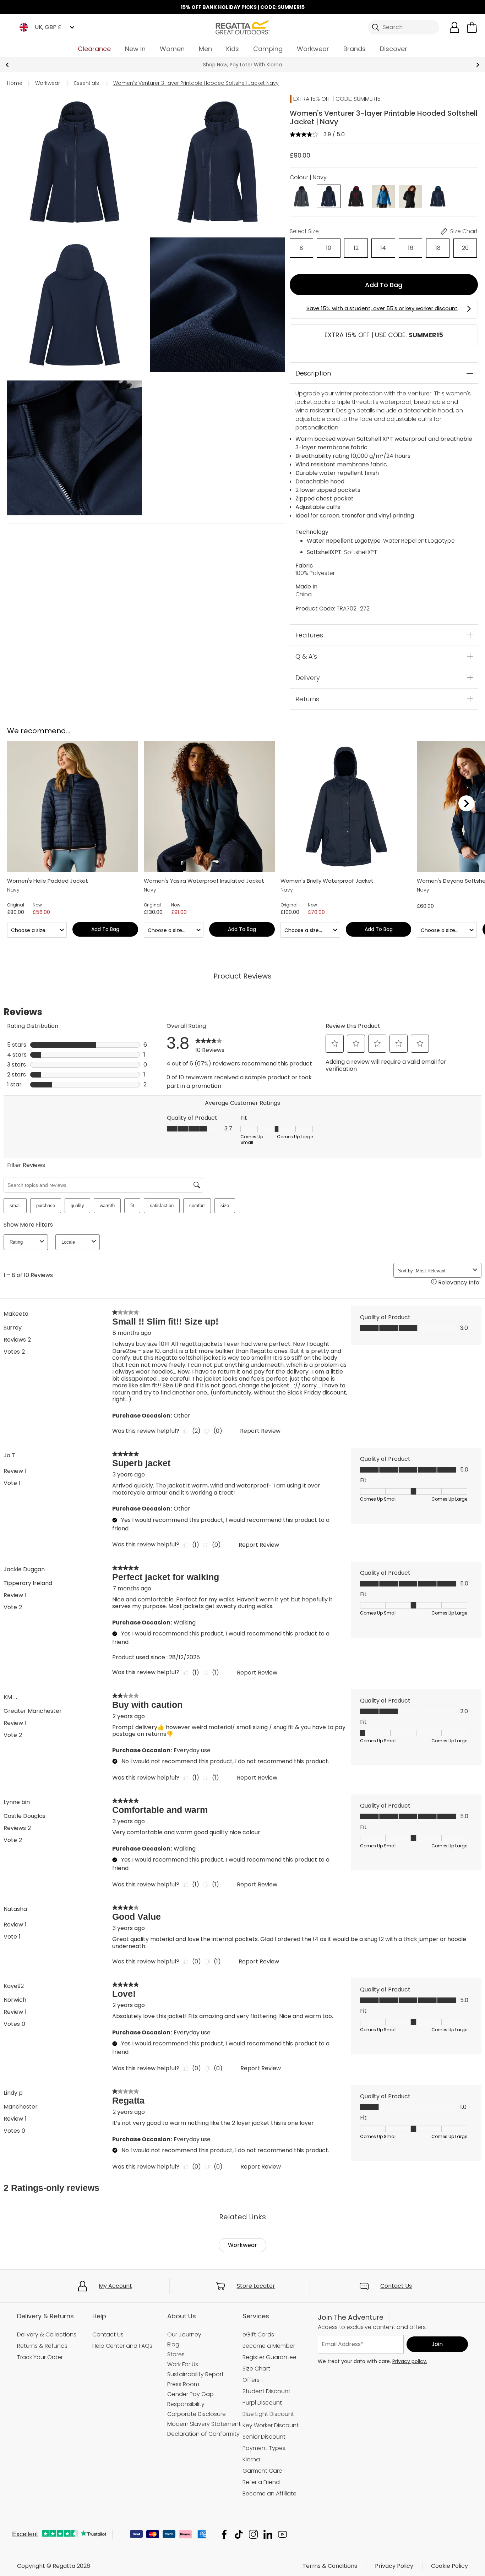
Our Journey (184, 2334)
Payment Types (264, 2448)
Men (205, 49)
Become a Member (269, 2346)
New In (135, 49)
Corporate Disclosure (197, 2414)
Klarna (251, 2459)
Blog (173, 2344)
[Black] (410, 196)
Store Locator (256, 2286)
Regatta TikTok (239, 2534)
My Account (115, 2286)
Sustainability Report (195, 2374)
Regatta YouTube (282, 2534)
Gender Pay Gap (190, 2394)
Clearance (94, 49)
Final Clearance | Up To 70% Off (243, 65)
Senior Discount (264, 2437)
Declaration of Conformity (203, 2434)
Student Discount (266, 2391)
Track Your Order (40, 2357)
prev (7, 65)
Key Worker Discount (271, 2425)
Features (309, 635)
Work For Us (183, 2364)
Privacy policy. (410, 2361)
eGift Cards (258, 2334)
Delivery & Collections (47, 2334)
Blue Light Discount (268, 2414)
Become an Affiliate (269, 2493)
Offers (251, 2380)
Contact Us (396, 2286)
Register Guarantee (269, 2357)
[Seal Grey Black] (301, 196)
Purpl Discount (262, 2403)
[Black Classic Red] (356, 196)
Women (172, 49)
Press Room (183, 2384)
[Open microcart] (472, 27)
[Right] (466, 804)
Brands (355, 49)
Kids (233, 49)
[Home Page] (243, 27)
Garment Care (262, 2471)
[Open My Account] (454, 27)
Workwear (313, 49)
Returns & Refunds (42, 2346)
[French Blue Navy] (383, 196)
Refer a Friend (261, 2482)
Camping (268, 49)
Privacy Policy (394, 2566)
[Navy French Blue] (438, 196)
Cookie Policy (449, 2566)
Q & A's (306, 656)
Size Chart (256, 2369)
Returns (307, 699)
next (478, 65)
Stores (176, 2354)
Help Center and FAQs (122, 2346)
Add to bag (384, 285)
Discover (394, 49)
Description (313, 373)
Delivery (308, 677)
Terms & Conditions (330, 2566)
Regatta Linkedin (268, 2534)
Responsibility (186, 2404)
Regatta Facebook (224, 2534)
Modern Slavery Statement (204, 2424)
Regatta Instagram (253, 2534)
